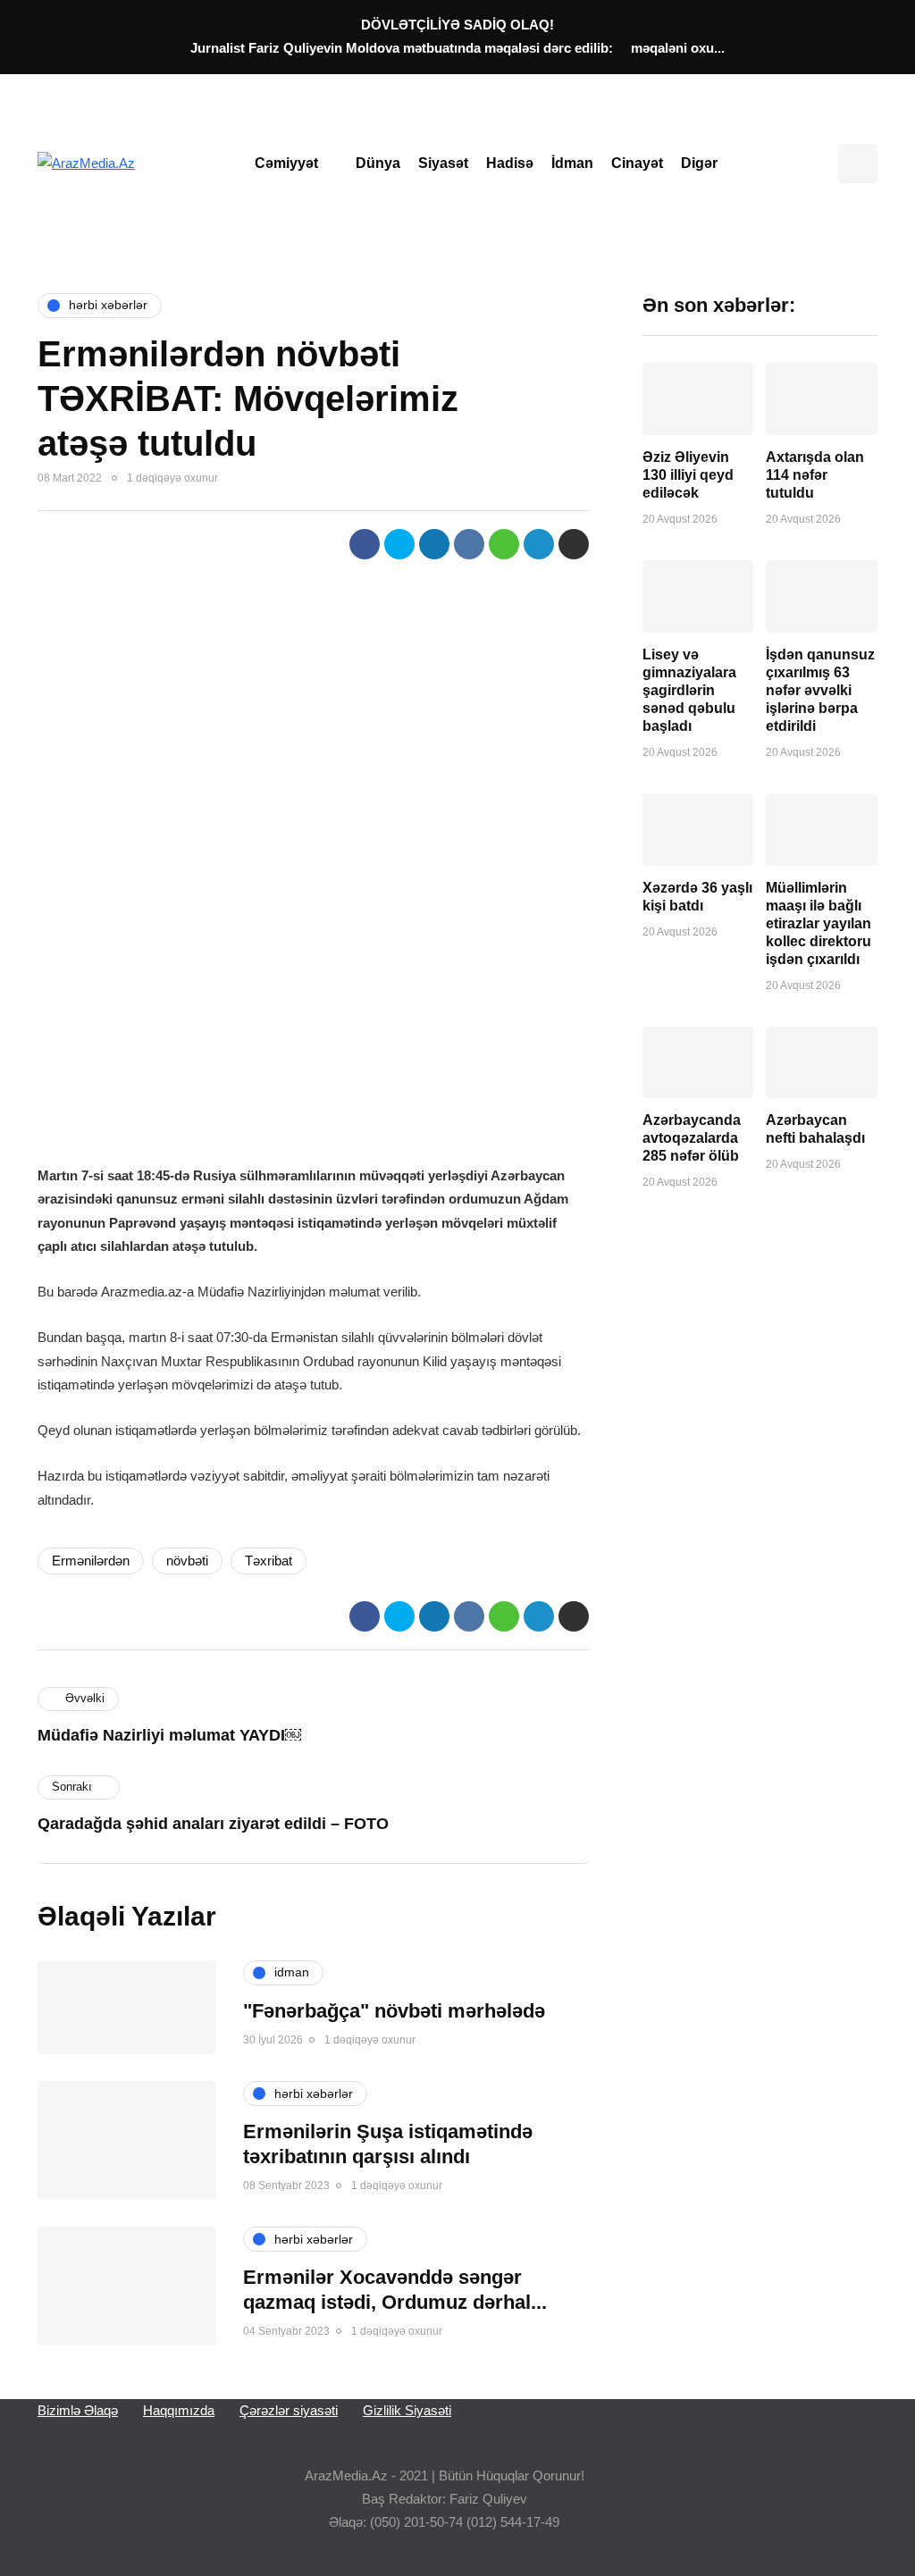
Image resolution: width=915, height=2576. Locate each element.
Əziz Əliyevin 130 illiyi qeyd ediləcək (688, 475)
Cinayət (637, 163)
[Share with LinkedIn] (434, 544)
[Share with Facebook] (365, 544)
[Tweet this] (399, 544)
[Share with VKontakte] (469, 544)
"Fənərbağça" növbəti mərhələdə (394, 2011)
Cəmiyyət (286, 163)
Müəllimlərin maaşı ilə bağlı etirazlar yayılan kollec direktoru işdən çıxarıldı (818, 923)
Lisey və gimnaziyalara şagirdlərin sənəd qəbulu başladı (689, 690)
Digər (699, 163)
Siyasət (443, 163)
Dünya (378, 163)
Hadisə (510, 163)
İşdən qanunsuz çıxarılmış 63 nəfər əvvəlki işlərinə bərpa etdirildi (820, 690)
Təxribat (269, 1561)
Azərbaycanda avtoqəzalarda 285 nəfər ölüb (692, 1138)
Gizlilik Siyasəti (407, 2410)
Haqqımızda (179, 2410)
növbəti (187, 1561)
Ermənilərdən (91, 1561)
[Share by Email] (574, 544)
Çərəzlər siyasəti (289, 2410)
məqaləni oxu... (678, 48)
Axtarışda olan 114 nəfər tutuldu (815, 475)
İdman (572, 163)
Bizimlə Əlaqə (78, 2410)
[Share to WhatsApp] (504, 544)
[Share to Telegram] (539, 544)
